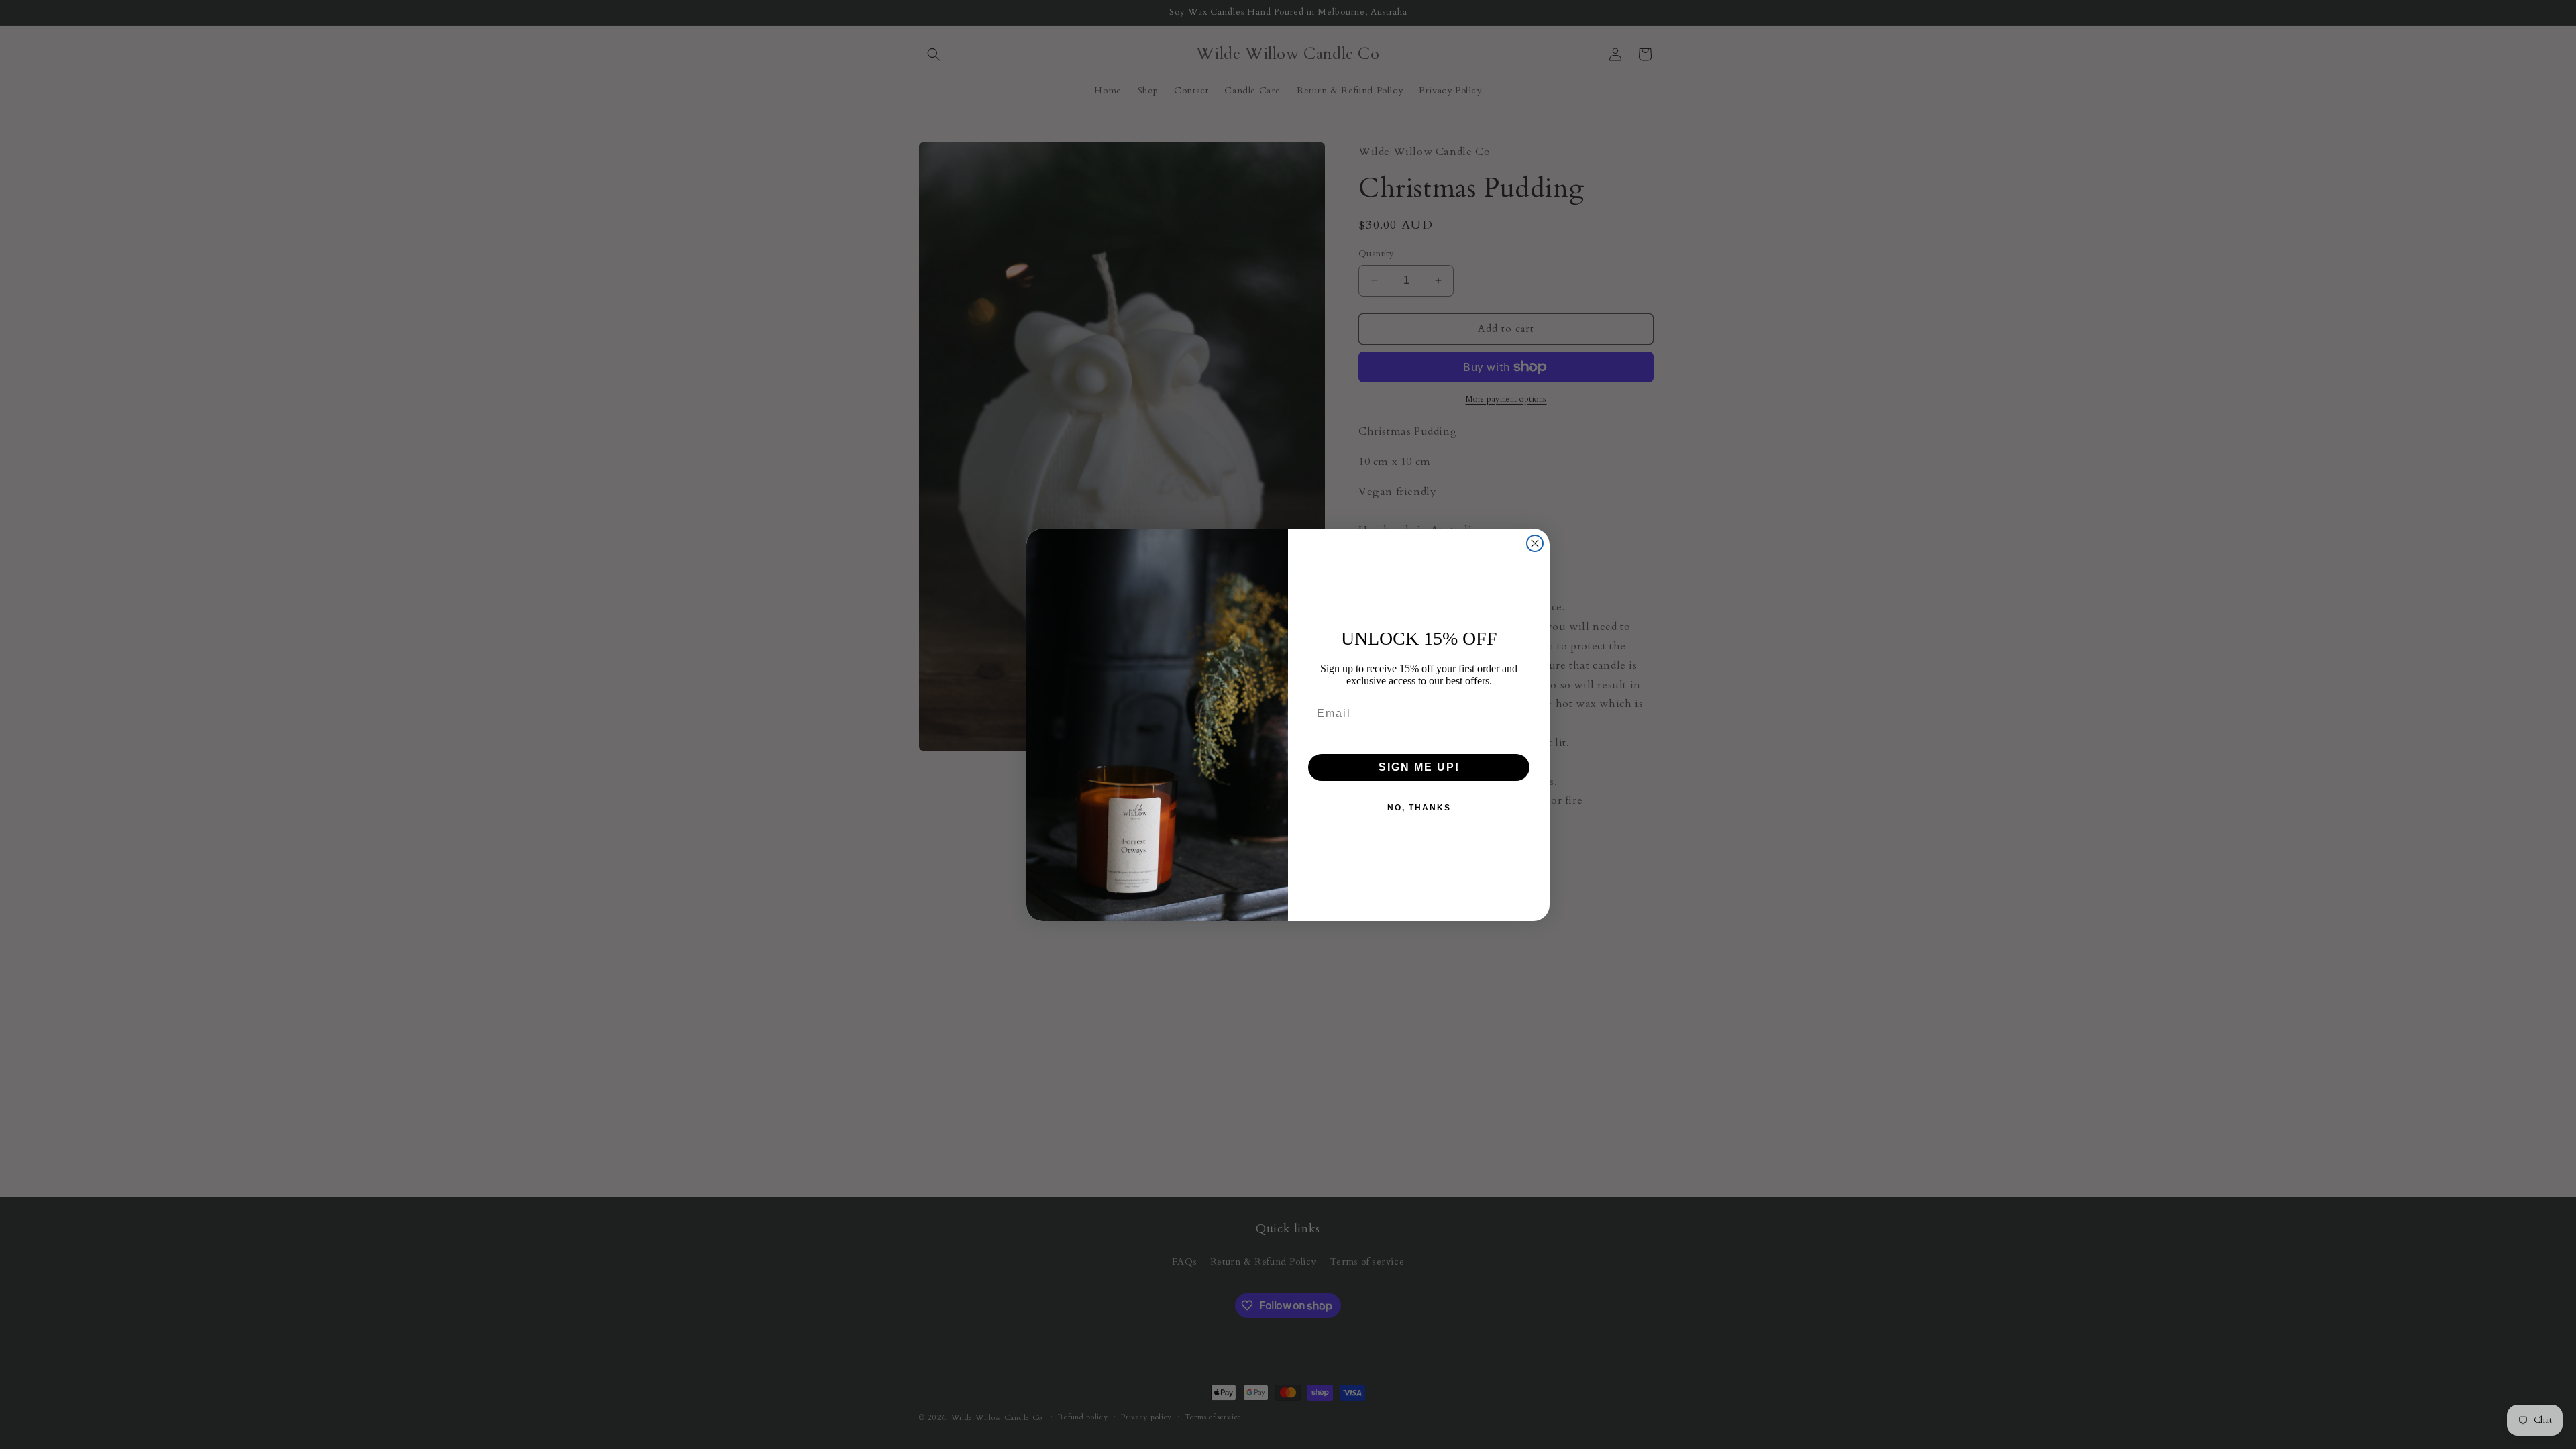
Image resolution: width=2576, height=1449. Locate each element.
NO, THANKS (1419, 808)
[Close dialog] (1535, 543)
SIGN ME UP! (1419, 767)
